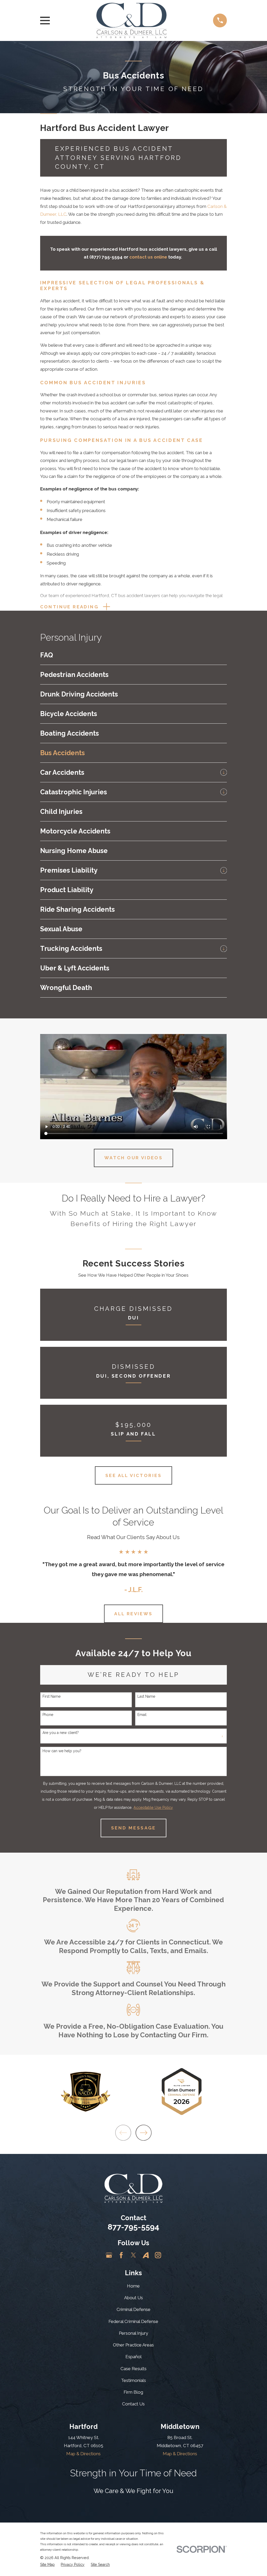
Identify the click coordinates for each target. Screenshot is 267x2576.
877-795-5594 (133, 2227)
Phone (48, 1715)
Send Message (133, 1828)
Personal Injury (133, 2333)
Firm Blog (133, 2392)
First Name (51, 1696)
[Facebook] (121, 2255)
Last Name (146, 1696)
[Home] (131, 20)
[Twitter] (133, 2255)
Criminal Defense (133, 2309)
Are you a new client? (61, 1733)
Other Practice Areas (133, 2345)
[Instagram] (158, 2255)
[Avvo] (146, 2255)
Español (133, 2357)
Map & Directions (83, 2454)
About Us (133, 2298)
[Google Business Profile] (109, 2255)
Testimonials (133, 2380)
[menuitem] (134, 655)
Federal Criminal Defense (133, 2321)
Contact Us (133, 2404)
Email (142, 1715)
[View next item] (144, 2133)
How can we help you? (62, 1751)
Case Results (133, 2369)
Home (133, 2286)
